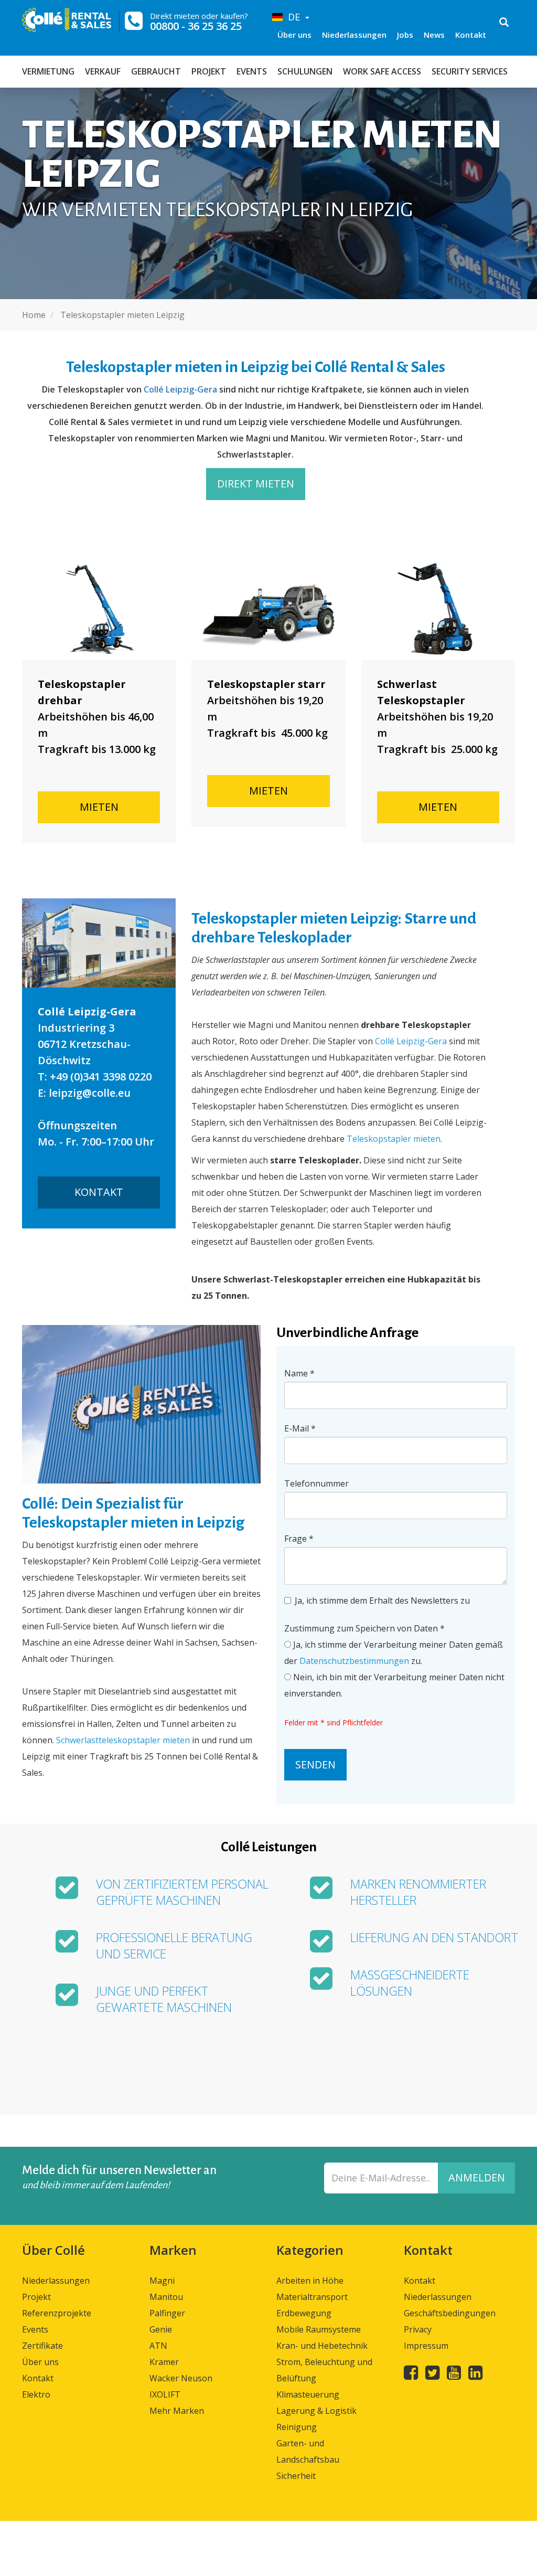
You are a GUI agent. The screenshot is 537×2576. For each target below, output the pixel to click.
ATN (158, 2346)
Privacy (418, 2329)
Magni (162, 2281)
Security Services (470, 71)
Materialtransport (312, 2297)
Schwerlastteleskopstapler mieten (123, 1740)
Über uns (294, 35)
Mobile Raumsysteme (319, 2329)
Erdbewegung (304, 2313)
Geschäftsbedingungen (450, 2313)
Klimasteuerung (308, 2394)
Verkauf (103, 71)
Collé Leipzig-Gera (180, 389)
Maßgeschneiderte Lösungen (410, 1983)
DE (293, 17)
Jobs (405, 35)
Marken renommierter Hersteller (418, 1892)
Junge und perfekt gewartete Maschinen (164, 1999)
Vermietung (48, 71)
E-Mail (300, 1428)
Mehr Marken (177, 2411)
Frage (299, 1539)
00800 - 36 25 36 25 (196, 26)
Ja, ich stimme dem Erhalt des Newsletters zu (382, 1600)
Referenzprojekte (57, 2313)
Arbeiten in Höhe (310, 2281)
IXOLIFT (165, 2394)
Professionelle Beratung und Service (174, 1946)
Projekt (209, 71)
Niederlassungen (354, 35)
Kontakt (471, 35)
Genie (161, 2329)
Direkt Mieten (256, 484)
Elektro (36, 2394)
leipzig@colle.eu (90, 1093)
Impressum (426, 2346)
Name (299, 1373)
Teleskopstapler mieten (394, 1139)
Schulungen (305, 71)
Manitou (166, 2297)
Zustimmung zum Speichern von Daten (364, 1628)
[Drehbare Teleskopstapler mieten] (99, 609)
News (434, 35)
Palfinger (167, 2313)
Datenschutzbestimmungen (354, 1661)
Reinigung (297, 2427)
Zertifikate (42, 2346)
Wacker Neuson (181, 2378)
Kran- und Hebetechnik (322, 2346)
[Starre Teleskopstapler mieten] (268, 609)
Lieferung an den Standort (434, 1938)
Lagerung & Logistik (316, 2411)
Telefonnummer (316, 1483)
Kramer (164, 2362)
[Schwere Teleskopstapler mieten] (438, 609)
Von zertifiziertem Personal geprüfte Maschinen (182, 1892)
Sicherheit (296, 2476)
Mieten (99, 807)
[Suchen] (504, 23)
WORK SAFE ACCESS (382, 71)
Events (252, 71)
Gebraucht (156, 71)
